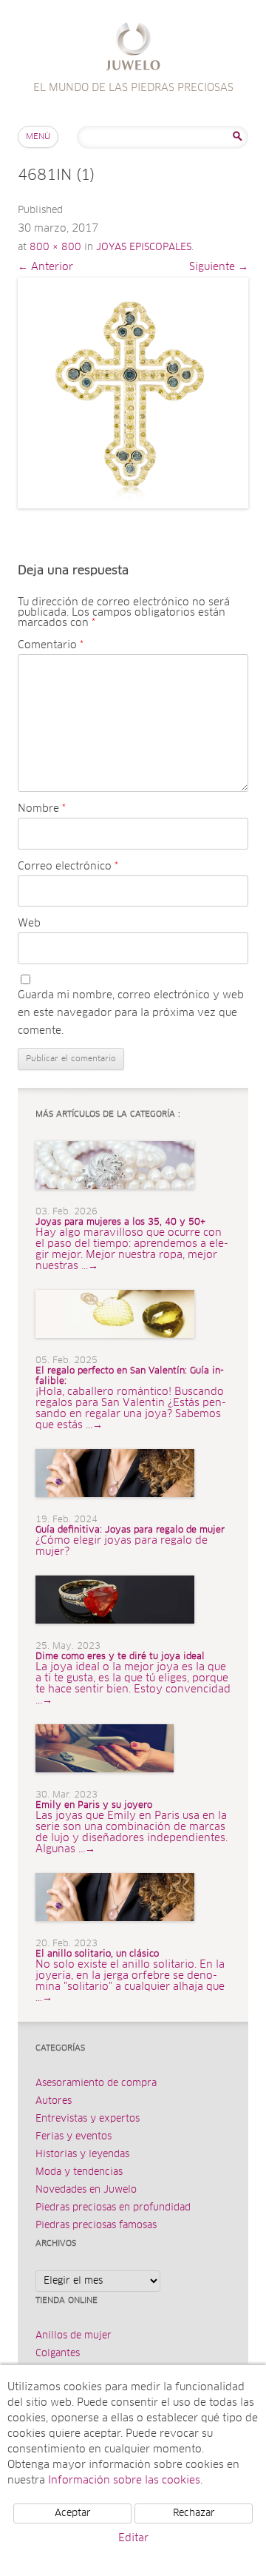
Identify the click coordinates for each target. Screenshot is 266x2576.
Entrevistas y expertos (88, 2119)
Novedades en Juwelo (86, 2190)
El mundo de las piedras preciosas (133, 48)
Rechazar (194, 2513)
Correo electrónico (68, 867)
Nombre (42, 809)
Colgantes (58, 2354)
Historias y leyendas (82, 2155)
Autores (54, 2101)
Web (29, 924)
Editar (133, 2538)
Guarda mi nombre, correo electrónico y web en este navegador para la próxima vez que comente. (131, 1013)
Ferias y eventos (74, 2137)
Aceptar (73, 2513)
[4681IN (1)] (133, 393)
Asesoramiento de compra (96, 2084)
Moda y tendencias (79, 2172)
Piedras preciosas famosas (96, 2226)
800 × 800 (55, 248)
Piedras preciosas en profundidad (113, 2208)
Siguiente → (219, 267)
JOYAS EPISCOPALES (144, 248)
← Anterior (45, 267)
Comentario (51, 645)
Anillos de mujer (74, 2336)
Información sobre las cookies (124, 2481)
